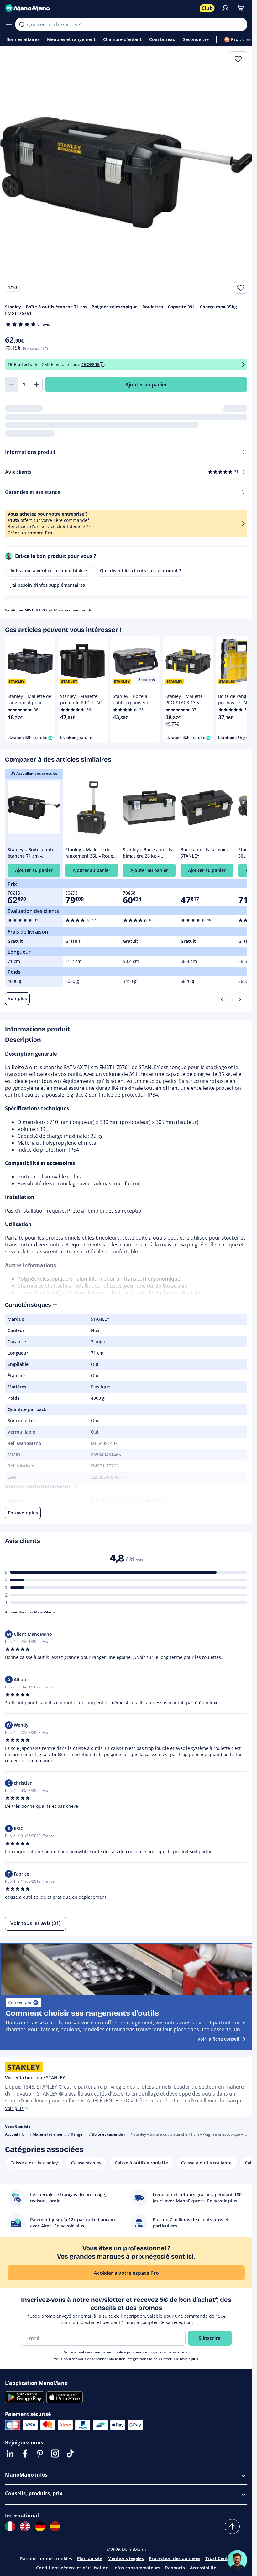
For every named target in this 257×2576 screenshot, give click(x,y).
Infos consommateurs (137, 2568)
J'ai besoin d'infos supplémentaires (48, 585)
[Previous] (222, 1000)
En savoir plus (186, 2359)
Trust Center (219, 2558)
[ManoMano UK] (25, 2526)
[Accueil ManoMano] (100, 8)
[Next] (240, 1000)
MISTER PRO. (36, 610)
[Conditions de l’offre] (244, 365)
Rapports (175, 2568)
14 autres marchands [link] (73, 610)
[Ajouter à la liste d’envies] (241, 287)
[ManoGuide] (237, 2560)
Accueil (11, 2134)
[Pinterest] (40, 2453)
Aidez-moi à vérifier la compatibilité (49, 571)
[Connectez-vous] (225, 8)
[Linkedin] (10, 2453)
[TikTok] (70, 2453)
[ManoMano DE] (40, 2526)
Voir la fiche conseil (218, 2039)
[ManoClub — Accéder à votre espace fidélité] (207, 8)
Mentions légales (126, 2558)
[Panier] (240, 8)
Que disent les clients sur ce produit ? (140, 571)
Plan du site (90, 2558)
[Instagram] (55, 2453)
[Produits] (9, 24)
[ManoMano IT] (10, 2526)
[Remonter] (232, 2526)
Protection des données (175, 2558)
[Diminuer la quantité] (11, 385)
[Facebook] (25, 2453)
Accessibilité (203, 2568)
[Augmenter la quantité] (36, 385)
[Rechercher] (22, 24)
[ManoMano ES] (55, 2526)
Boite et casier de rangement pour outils (128, 2134)
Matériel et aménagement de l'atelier (66, 2134)
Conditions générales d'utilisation (72, 2568)
